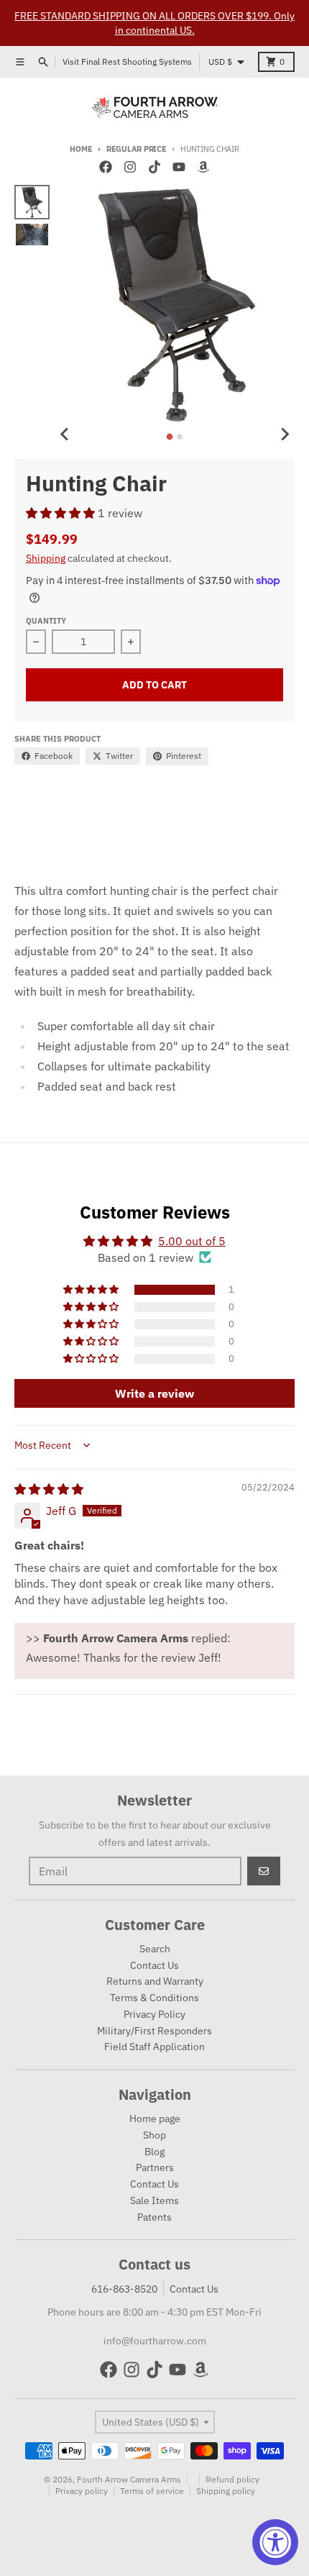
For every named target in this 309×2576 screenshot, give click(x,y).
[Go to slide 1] (170, 436)
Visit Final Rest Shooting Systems (127, 62)
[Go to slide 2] (180, 437)
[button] (62, 513)
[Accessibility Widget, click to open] (275, 2542)
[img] (49, 1489)
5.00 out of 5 (192, 1241)
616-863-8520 (124, 2289)
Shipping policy (226, 2491)
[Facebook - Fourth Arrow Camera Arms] (106, 167)
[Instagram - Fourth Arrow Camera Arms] (130, 167)
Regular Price (136, 149)
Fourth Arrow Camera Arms (129, 2479)
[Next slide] (285, 434)
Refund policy (232, 2479)
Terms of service (152, 2491)
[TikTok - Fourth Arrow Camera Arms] (154, 167)
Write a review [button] (154, 1393)
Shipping (46, 558)
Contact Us (194, 2289)
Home (81, 149)
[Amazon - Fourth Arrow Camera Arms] (203, 167)
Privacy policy (82, 2491)
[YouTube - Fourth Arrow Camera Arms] (179, 167)
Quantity (46, 621)
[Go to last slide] (65, 434)
